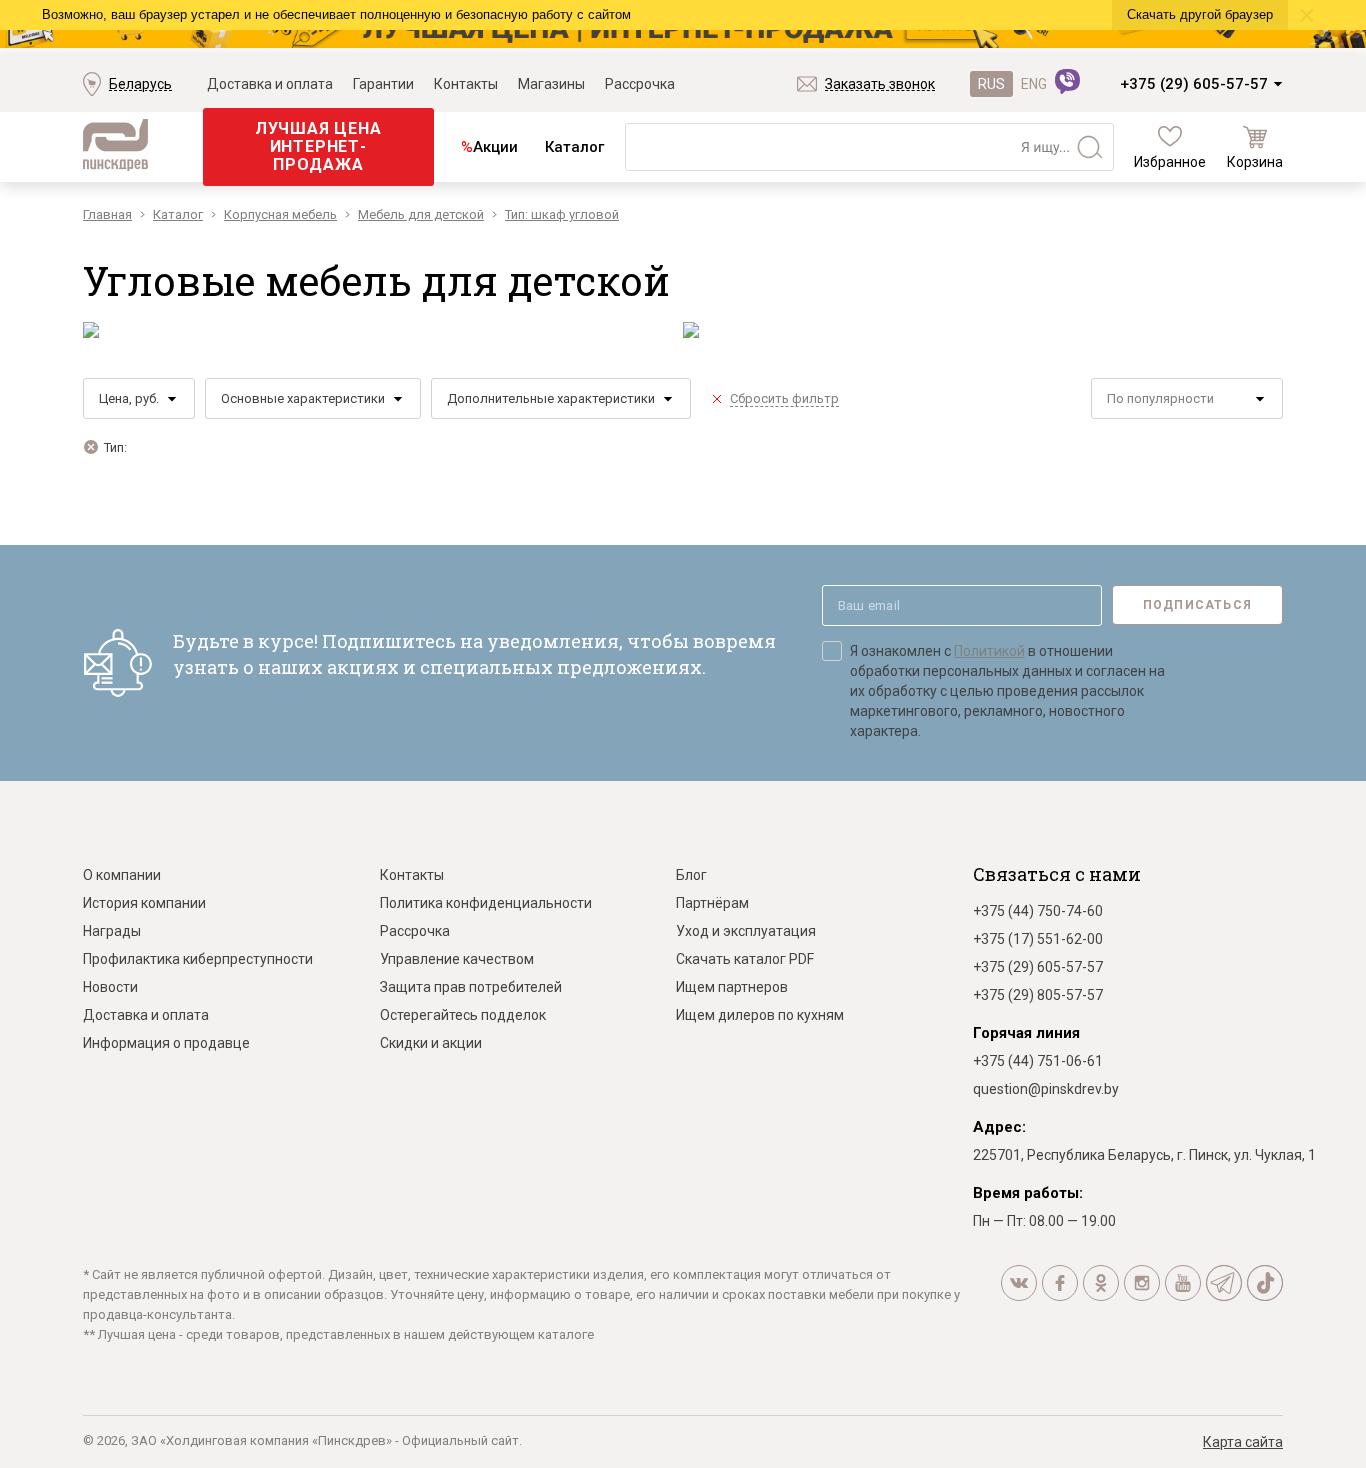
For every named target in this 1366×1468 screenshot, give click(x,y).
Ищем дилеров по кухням (760, 1015)
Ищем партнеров (732, 987)
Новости (110, 987)
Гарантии (383, 84)
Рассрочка (640, 84)
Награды (112, 931)
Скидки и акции (431, 1043)
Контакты (466, 84)
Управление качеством (457, 959)
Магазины (551, 84)
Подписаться (1197, 605)
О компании (122, 875)
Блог (691, 875)
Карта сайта (1243, 1442)
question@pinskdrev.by (1046, 1089)
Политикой (989, 651)
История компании (144, 903)
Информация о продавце (166, 1043)
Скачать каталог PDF (745, 959)
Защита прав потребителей (471, 987)
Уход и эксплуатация (746, 931)
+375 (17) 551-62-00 (1038, 939)
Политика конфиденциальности (486, 903)
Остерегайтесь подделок (463, 1015)
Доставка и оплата (270, 84)
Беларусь (140, 84)
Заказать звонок (880, 84)
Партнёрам (712, 903)
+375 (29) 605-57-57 (1194, 84)
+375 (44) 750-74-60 (1038, 911)
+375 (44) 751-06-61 (1038, 1061)
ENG (1034, 84)
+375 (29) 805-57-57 (1038, 995)
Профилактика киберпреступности (198, 959)
